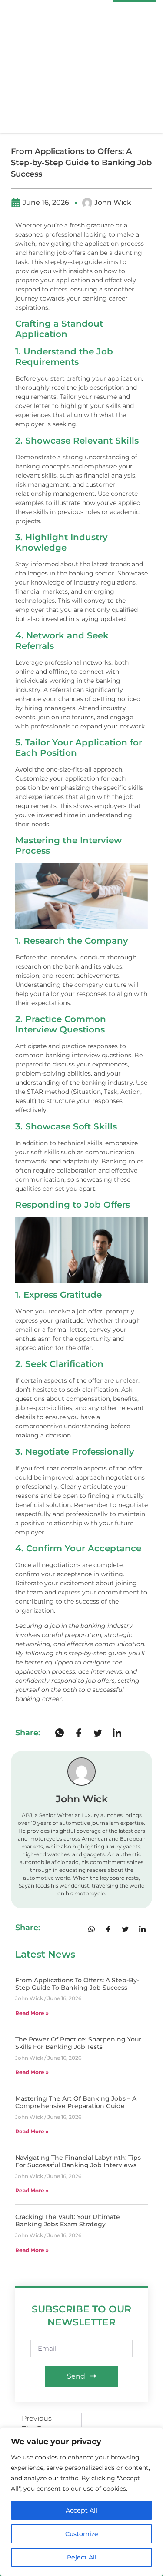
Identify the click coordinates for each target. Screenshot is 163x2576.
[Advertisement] (81, 67)
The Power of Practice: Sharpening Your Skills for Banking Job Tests (78, 2043)
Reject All (82, 2557)
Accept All (81, 2510)
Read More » (32, 2013)
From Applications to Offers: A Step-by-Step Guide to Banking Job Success (77, 1984)
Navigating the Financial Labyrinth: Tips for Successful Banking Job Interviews (78, 2161)
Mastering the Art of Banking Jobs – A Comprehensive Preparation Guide (76, 2102)
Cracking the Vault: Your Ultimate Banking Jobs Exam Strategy (68, 2220)
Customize (82, 2534)
